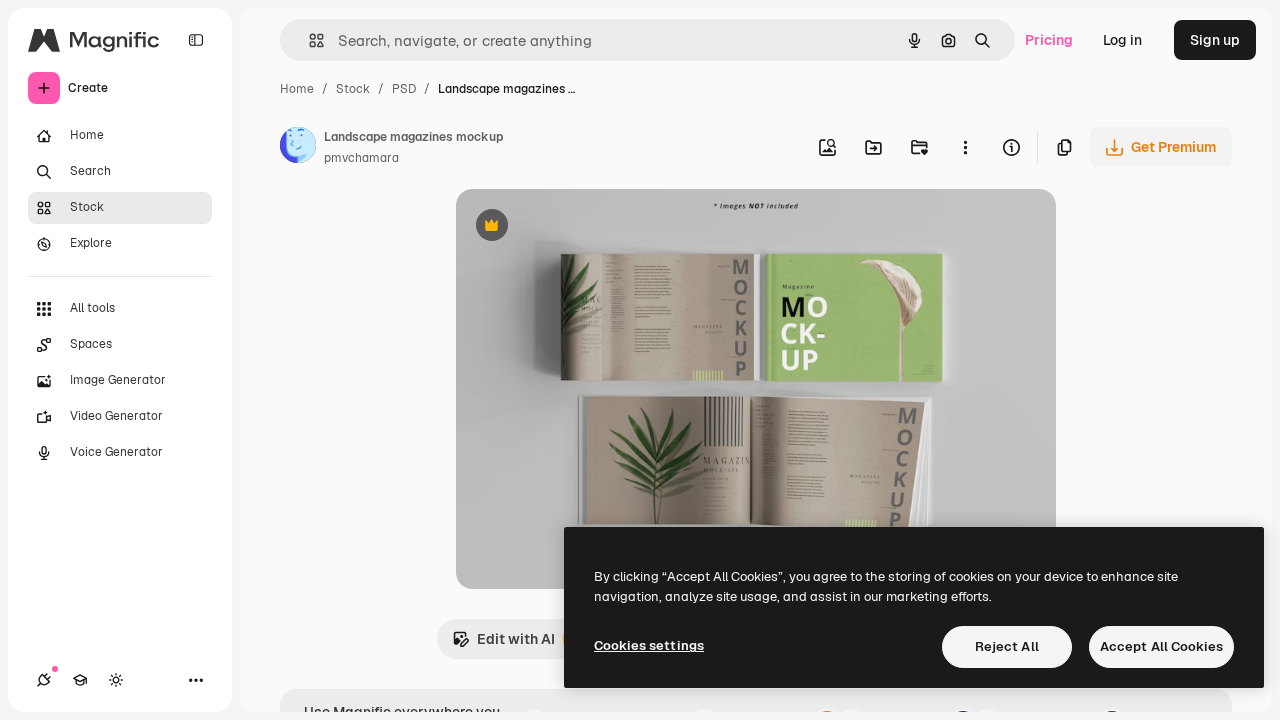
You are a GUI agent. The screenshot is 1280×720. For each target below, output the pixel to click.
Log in (1122, 40)
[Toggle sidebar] (196, 40)
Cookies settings (649, 645)
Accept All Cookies (1161, 646)
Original (584, 227)
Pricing (1049, 40)
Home (297, 89)
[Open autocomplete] (308, 40)
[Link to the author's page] (298, 148)
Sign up (1215, 40)
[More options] (965, 147)
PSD (404, 89)
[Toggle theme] (116, 680)
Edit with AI (503, 644)
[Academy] (80, 680)
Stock (353, 89)
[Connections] (44, 680)
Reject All (1007, 646)
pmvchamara (361, 158)
